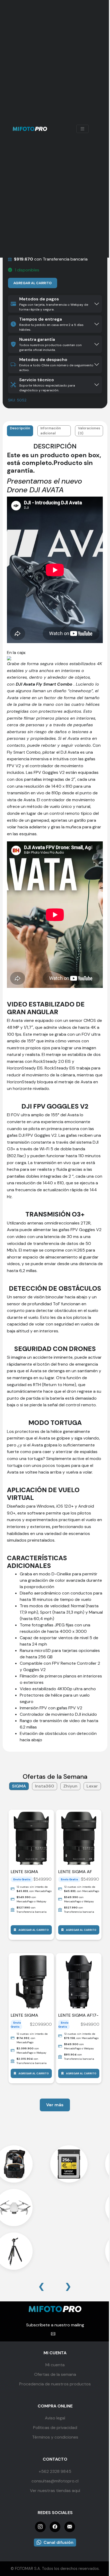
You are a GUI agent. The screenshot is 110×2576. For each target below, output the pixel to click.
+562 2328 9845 (55, 2471)
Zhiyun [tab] (70, 1786)
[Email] (70, 2527)
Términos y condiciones (55, 2437)
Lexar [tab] (92, 1786)
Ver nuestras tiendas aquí (55, 2491)
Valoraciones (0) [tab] (89, 431)
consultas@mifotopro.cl (55, 2481)
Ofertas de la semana (55, 2374)
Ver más (55, 2105)
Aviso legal (55, 2418)
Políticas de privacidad (55, 2428)
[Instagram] (40, 2527)
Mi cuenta (55, 2365)
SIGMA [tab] (19, 1786)
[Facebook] (55, 2527)
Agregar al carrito (33, 283)
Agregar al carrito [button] (34, 1930)
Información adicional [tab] (51, 431)
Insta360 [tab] (45, 1786)
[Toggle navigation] (82, 129)
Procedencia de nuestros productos (55, 2384)
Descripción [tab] (20, 428)
